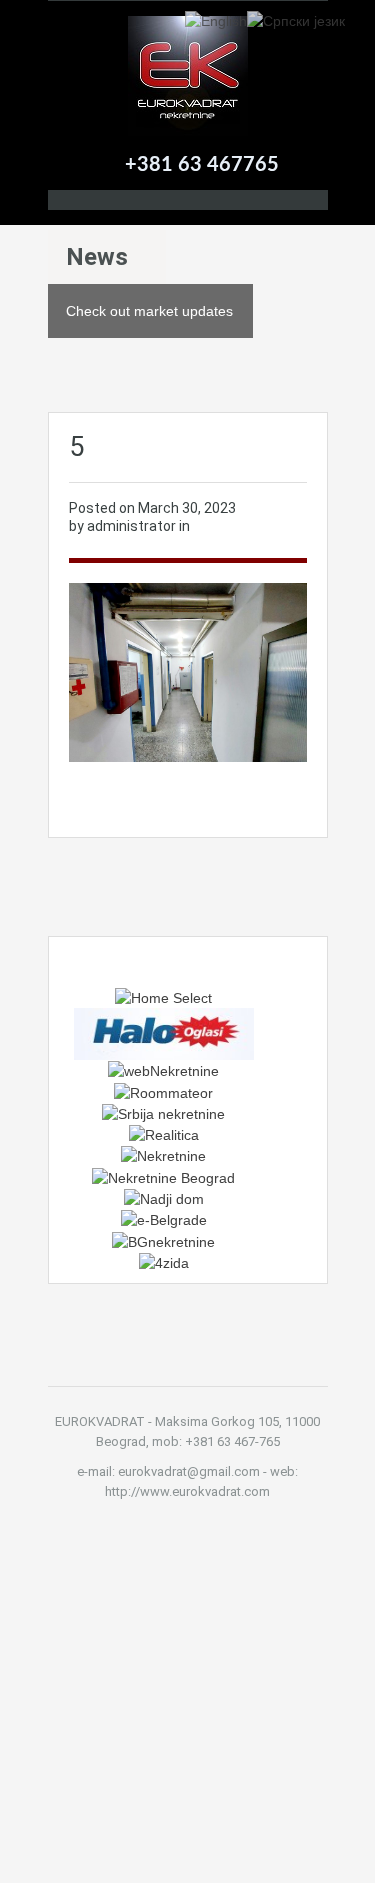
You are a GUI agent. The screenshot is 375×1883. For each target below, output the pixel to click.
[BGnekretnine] (163, 1240)
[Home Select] (163, 997)
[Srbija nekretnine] (163, 1113)
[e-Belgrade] (164, 1219)
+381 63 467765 (202, 165)
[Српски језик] (296, 20)
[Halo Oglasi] (164, 1033)
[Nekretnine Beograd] (163, 1176)
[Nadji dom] (164, 1198)
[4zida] (164, 1262)
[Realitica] (164, 1134)
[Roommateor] (163, 1091)
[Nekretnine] (163, 1155)
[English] (216, 20)
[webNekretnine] (163, 1070)
